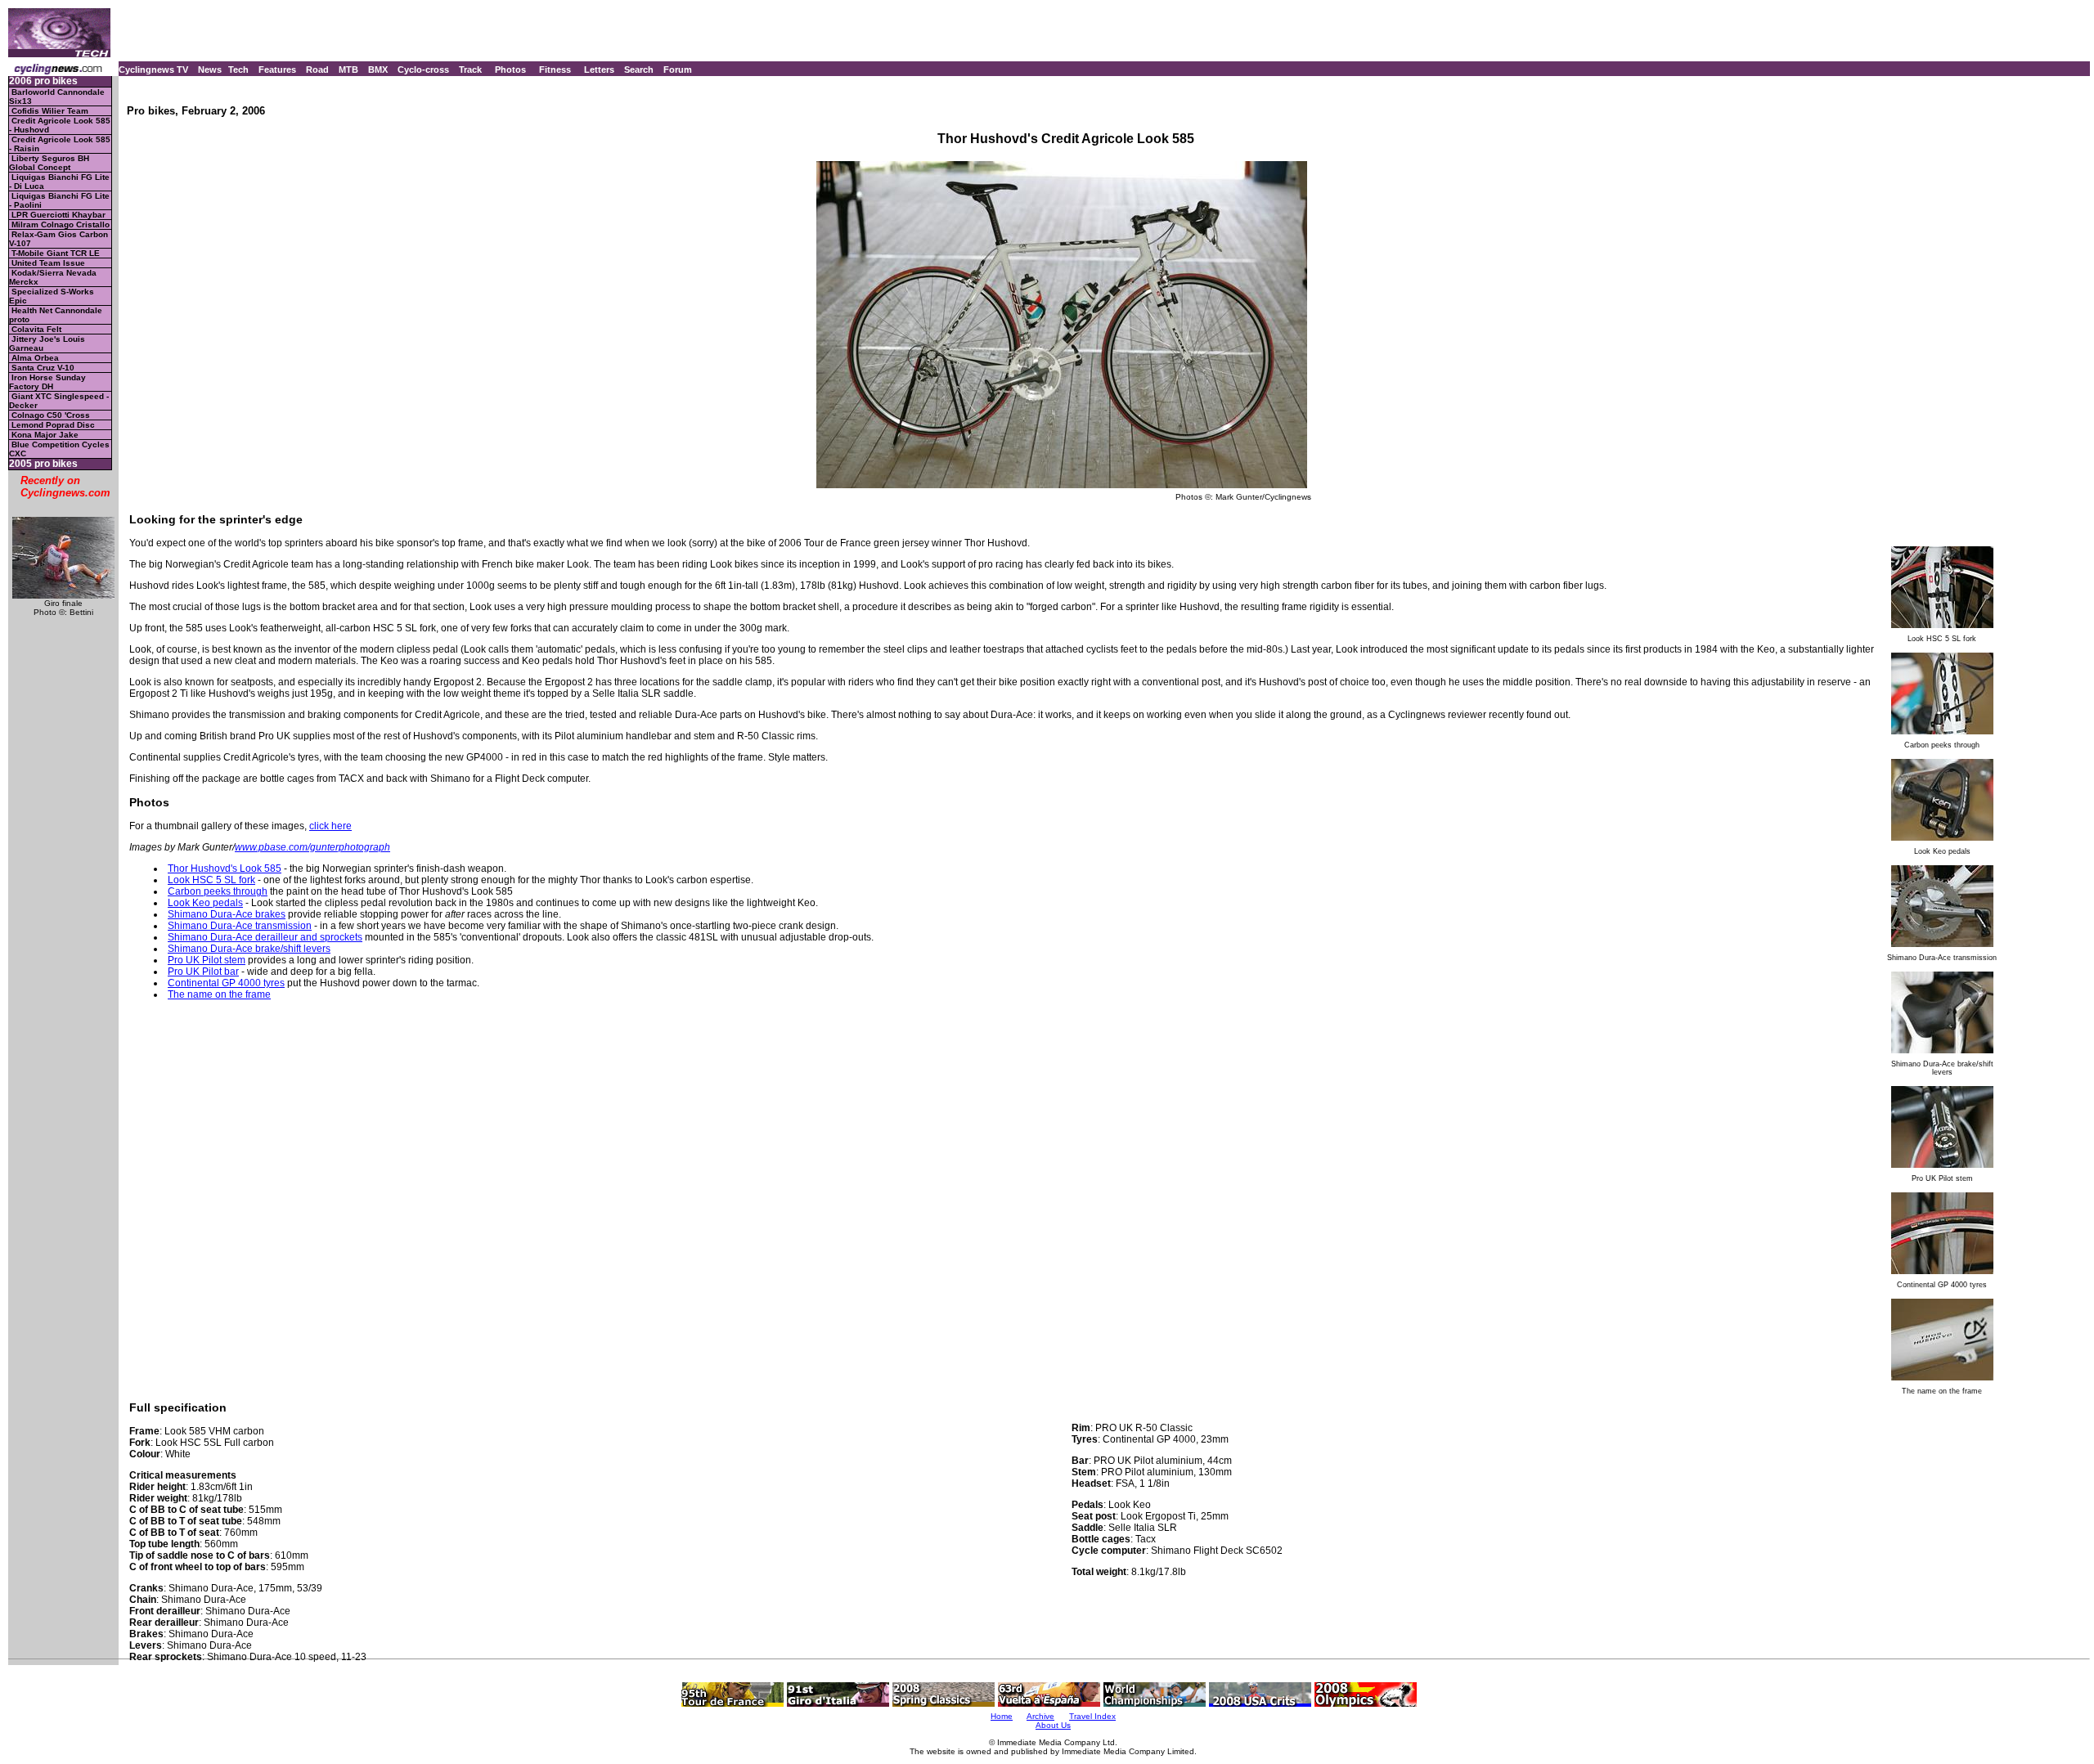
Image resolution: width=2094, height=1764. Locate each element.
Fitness (555, 70)
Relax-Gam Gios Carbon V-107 (58, 239)
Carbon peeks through (218, 891)
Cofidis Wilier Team (50, 111)
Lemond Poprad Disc (53, 425)
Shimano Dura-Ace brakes (227, 914)
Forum (678, 70)
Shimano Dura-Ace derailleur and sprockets (265, 937)
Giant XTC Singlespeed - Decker (59, 401)
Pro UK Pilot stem (207, 960)
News (210, 70)
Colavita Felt (36, 329)
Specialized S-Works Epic (52, 296)
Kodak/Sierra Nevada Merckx (53, 277)
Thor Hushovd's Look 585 (225, 869)
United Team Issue (48, 263)
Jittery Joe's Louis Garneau (47, 343)
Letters (599, 70)
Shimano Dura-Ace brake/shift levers (249, 949)
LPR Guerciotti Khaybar (58, 215)
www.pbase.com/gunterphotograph (312, 847)
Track (470, 70)
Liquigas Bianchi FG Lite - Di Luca (59, 182)
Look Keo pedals (205, 903)
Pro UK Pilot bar (203, 972)
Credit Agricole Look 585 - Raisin (60, 144)
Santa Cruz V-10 (43, 368)
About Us (1053, 1725)
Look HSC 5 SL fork (211, 880)
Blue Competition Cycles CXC (59, 449)
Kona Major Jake (45, 435)
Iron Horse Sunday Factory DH (47, 382)
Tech (238, 70)
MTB (348, 70)
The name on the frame (219, 994)
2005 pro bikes (43, 464)
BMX (378, 70)
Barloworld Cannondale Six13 (57, 97)
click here (330, 826)
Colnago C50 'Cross (51, 415)
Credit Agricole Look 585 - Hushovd (60, 125)
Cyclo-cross (423, 70)
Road (317, 70)
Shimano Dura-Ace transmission (240, 926)
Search (639, 70)
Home (1002, 1716)
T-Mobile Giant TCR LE (56, 253)
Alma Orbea (35, 358)
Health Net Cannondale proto (56, 315)
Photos (510, 70)
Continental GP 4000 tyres (226, 983)
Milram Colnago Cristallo (61, 224)
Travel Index (1092, 1716)
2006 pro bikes (43, 81)
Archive (1040, 1716)
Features (277, 70)
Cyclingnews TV (153, 70)
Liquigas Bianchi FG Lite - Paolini (59, 200)
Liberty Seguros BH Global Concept (49, 163)
